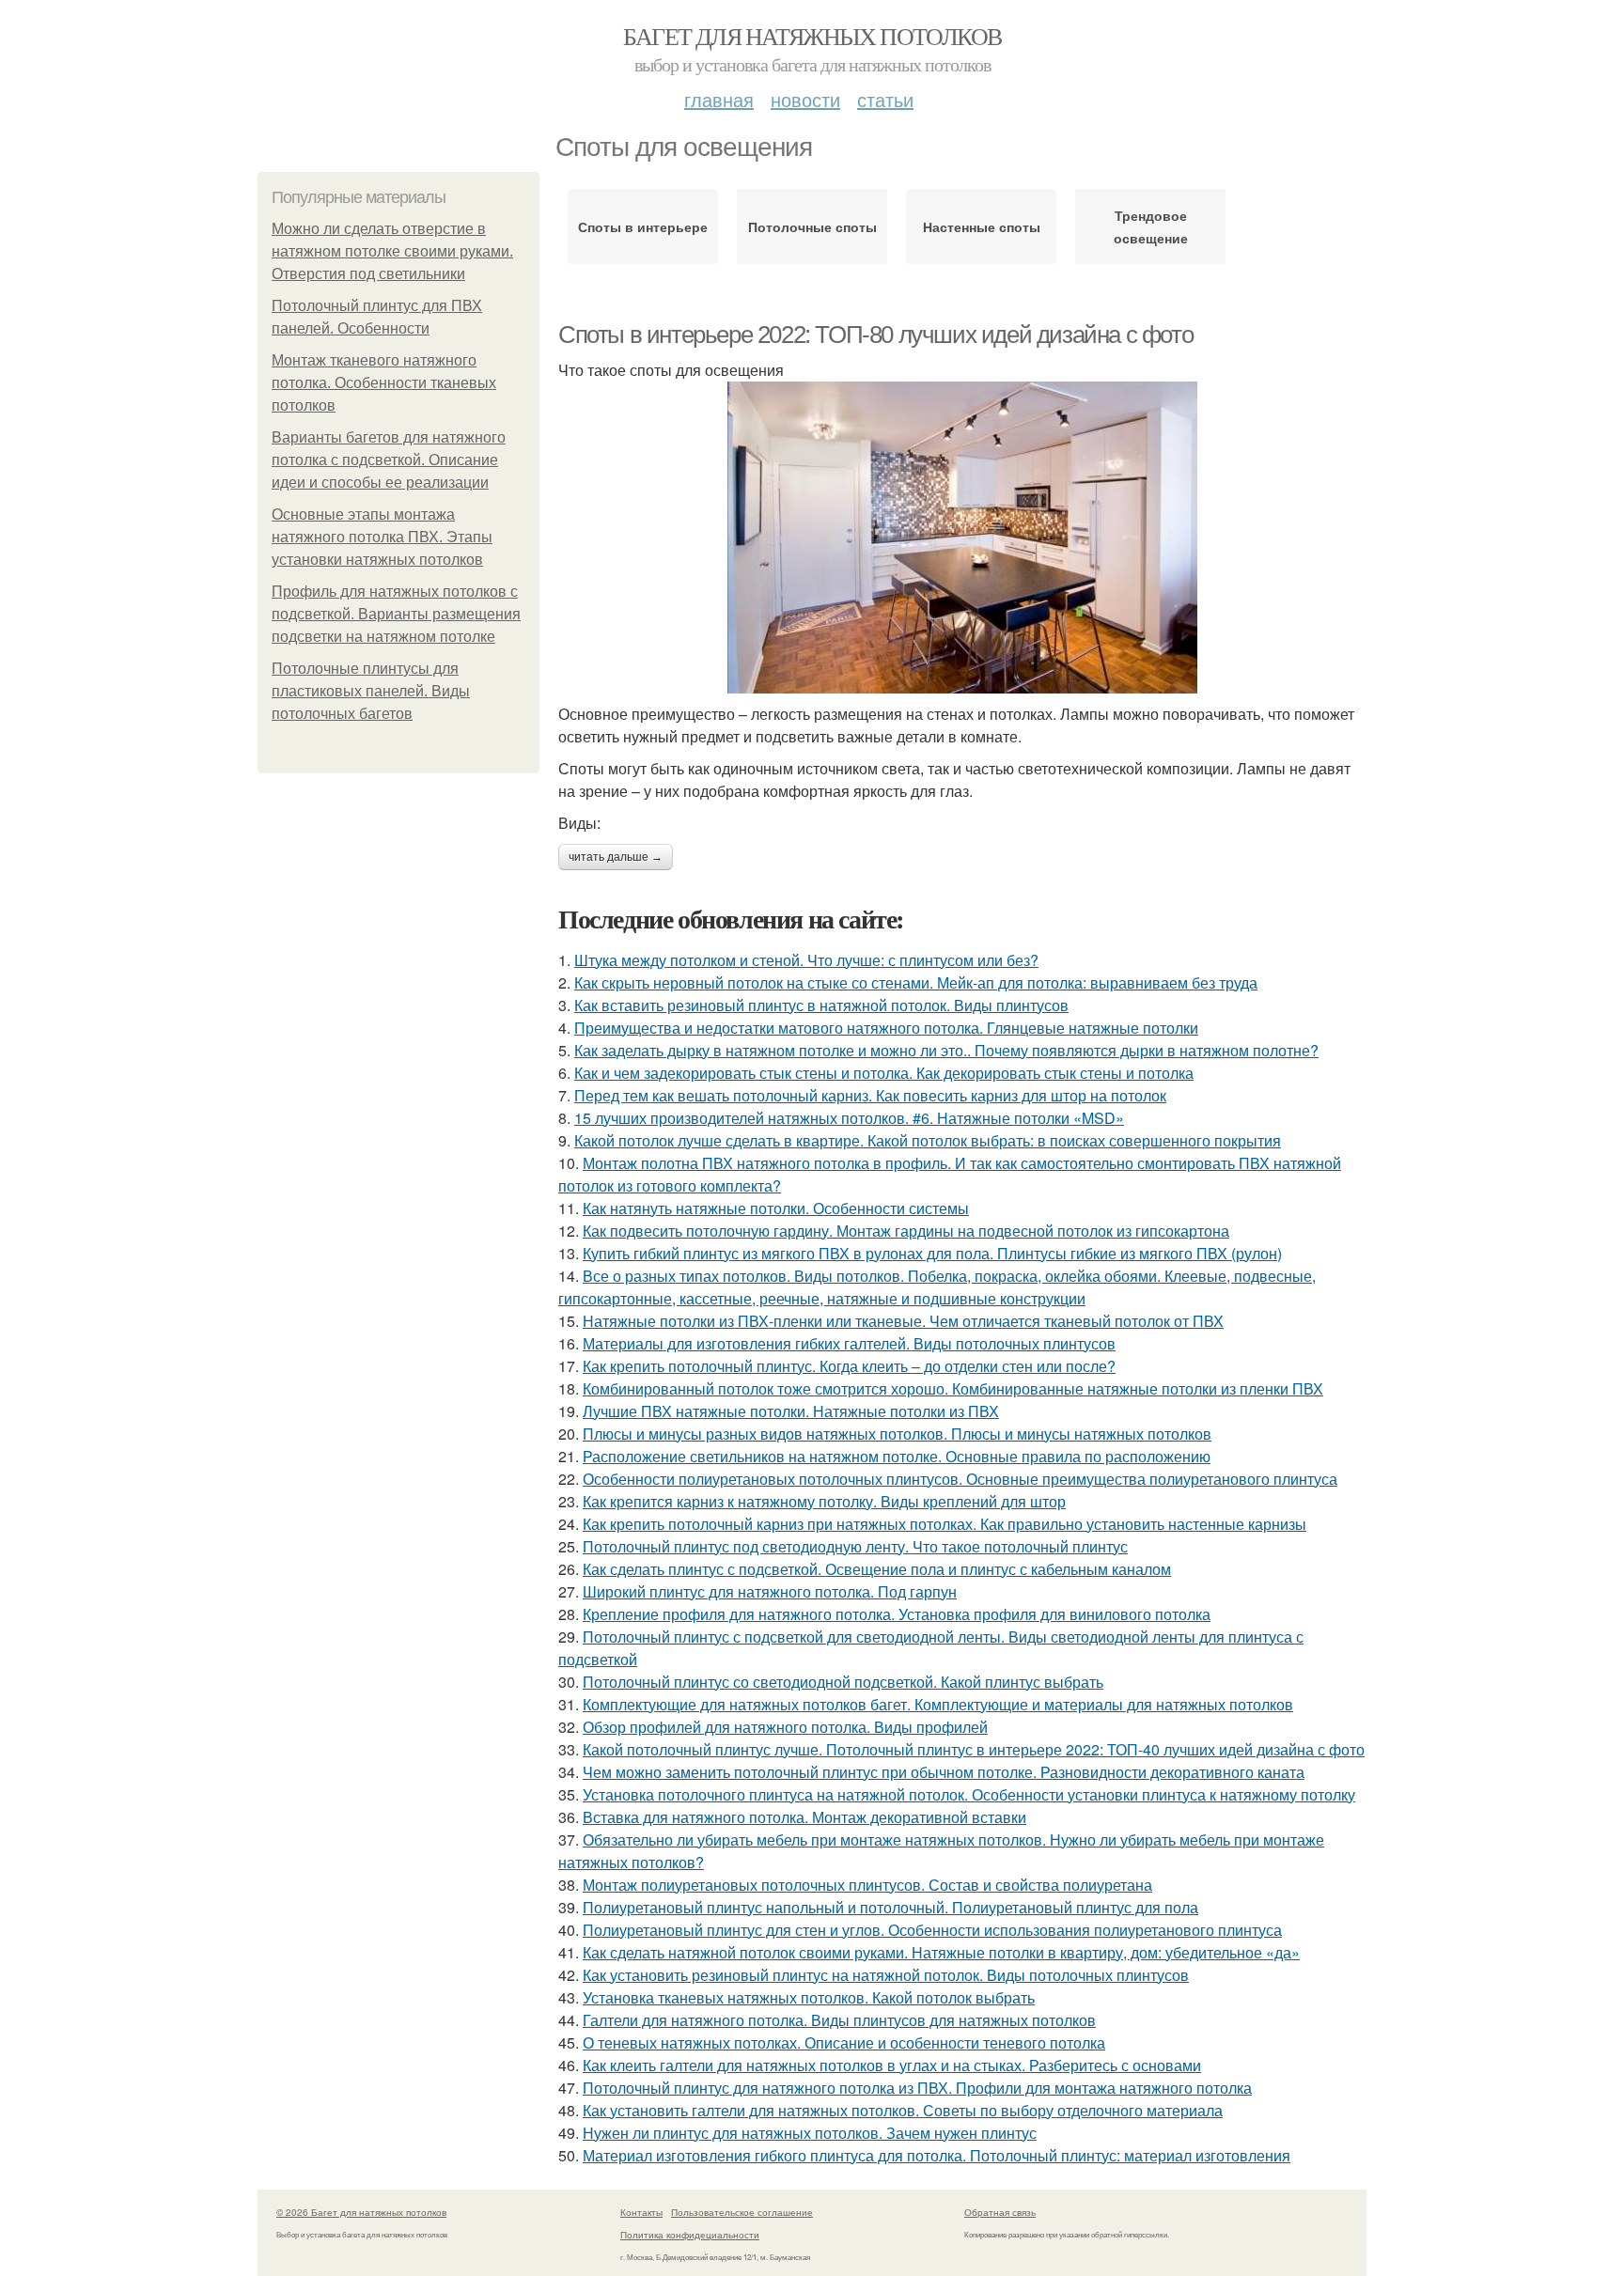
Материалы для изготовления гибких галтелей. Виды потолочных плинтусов (849, 1343)
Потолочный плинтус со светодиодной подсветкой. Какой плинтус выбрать (843, 1682)
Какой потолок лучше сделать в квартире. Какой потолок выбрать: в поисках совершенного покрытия (928, 1140)
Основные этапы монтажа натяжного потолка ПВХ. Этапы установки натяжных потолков (382, 537)
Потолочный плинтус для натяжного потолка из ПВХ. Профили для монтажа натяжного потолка (917, 2088)
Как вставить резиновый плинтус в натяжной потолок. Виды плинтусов (821, 1005)
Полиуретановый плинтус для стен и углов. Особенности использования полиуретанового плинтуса (932, 1930)
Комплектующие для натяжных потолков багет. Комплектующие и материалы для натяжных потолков (938, 1704)
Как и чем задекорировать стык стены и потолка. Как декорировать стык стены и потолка (884, 1073)
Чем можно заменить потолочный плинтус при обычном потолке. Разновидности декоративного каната (944, 1772)
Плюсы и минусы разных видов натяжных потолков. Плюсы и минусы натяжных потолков (897, 1434)
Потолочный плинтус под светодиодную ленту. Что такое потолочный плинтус (855, 1546)
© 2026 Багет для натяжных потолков (361, 2212)
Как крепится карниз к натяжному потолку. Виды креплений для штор (824, 1501)
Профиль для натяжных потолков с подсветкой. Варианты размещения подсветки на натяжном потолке (396, 614)
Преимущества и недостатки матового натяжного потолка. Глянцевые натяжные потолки (886, 1028)
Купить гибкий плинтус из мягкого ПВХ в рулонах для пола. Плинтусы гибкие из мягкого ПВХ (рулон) (932, 1253)
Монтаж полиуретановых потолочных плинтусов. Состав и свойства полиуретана (867, 1885)
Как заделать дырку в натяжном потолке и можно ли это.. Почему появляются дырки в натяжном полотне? (946, 1050)
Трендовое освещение (1151, 226)
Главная (719, 99)
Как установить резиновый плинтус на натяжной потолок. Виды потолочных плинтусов (886, 1975)
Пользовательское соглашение (742, 2212)
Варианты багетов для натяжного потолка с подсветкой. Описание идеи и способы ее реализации (389, 460)
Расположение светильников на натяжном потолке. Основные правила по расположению (897, 1456)
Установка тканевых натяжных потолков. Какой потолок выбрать (809, 1997)
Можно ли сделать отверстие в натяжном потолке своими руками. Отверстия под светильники (392, 251)
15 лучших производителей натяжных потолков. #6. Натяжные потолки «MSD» (849, 1118)
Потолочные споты (812, 226)
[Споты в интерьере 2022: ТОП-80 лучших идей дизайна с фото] (962, 538)
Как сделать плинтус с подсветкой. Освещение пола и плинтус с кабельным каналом (877, 1569)
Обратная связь (1000, 2212)
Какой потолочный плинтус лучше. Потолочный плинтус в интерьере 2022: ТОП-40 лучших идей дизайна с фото (974, 1749)
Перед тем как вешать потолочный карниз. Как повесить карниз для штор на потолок (870, 1095)
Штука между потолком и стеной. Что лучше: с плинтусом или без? (806, 960)
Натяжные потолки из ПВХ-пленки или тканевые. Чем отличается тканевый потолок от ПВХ (903, 1321)
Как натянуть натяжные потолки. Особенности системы (776, 1208)
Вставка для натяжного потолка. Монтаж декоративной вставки (804, 1817)
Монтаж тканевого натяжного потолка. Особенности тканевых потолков (384, 383)
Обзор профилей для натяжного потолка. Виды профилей (785, 1727)
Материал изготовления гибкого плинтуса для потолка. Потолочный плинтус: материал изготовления (937, 2155)
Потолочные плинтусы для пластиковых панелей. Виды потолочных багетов (371, 691)
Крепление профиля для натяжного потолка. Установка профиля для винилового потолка (897, 1614)
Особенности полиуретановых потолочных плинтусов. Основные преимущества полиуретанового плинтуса (960, 1479)
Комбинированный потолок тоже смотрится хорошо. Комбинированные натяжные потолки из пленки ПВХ (953, 1388)
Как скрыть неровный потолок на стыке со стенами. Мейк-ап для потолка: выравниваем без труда (916, 982)
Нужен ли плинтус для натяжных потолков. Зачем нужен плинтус (810, 2133)
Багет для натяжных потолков (812, 36)
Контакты (641, 2212)
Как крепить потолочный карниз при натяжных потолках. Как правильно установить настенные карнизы (945, 1524)
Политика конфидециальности (690, 2235)
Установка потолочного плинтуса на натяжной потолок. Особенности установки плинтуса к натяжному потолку (969, 1794)
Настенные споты (982, 226)
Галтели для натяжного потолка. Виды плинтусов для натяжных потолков (839, 2020)
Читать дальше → (616, 857)
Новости (805, 99)
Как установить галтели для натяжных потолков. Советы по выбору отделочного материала (903, 2110)
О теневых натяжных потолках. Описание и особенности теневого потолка (844, 2042)
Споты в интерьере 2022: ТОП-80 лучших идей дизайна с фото (875, 335)
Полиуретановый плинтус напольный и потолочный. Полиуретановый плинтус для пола (890, 1907)
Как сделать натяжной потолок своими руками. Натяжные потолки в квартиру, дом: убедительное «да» (941, 1952)
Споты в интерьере (643, 226)
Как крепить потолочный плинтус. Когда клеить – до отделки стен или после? (849, 1366)
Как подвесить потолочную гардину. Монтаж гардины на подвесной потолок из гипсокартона (906, 1231)
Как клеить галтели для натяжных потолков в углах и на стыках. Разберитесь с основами (892, 2065)
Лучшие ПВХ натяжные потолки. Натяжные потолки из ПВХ (791, 1411)
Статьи (885, 99)
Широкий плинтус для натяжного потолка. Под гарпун (770, 1591)
